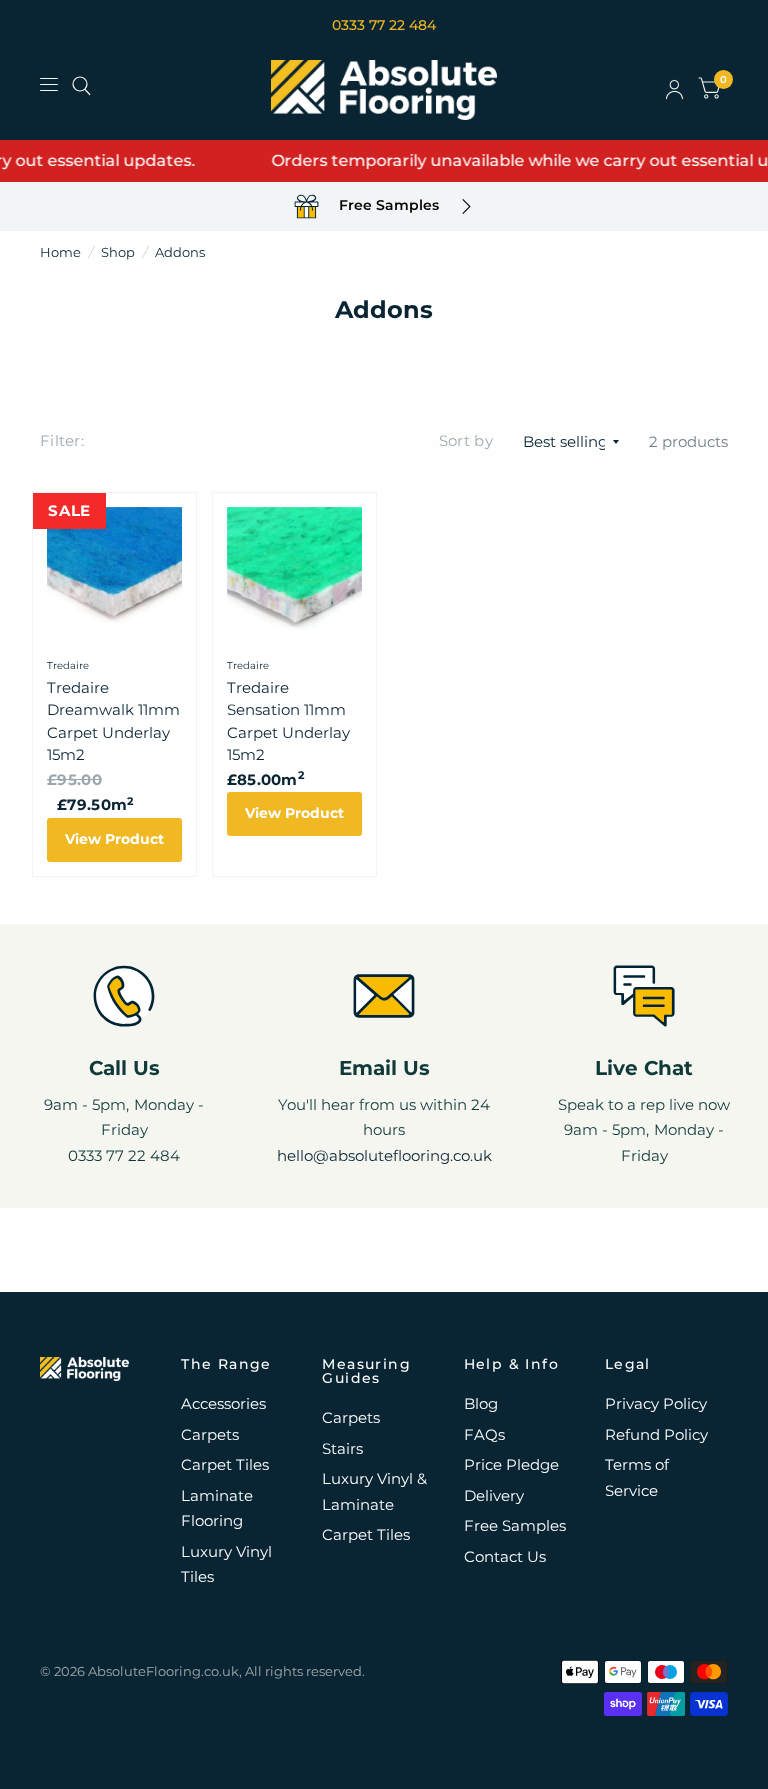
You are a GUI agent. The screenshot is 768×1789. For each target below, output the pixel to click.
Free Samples (515, 1525)
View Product (114, 839)
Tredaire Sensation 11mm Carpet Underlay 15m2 (288, 721)
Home (60, 252)
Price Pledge (511, 1464)
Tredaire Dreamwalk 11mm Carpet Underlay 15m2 (113, 721)
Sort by (466, 440)
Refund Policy (656, 1434)
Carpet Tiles (225, 1464)
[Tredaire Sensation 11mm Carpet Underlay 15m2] (294, 574)
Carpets (210, 1434)
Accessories (223, 1403)
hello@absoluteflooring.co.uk (384, 1155)
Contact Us (505, 1556)
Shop (118, 252)
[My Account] (674, 90)
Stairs (342, 1448)
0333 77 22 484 (384, 25)
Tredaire (68, 665)
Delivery (494, 1495)
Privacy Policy (656, 1403)
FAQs (484, 1434)
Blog (481, 1403)
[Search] (81, 86)
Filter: (62, 440)
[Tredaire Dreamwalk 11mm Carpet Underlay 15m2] (114, 574)
